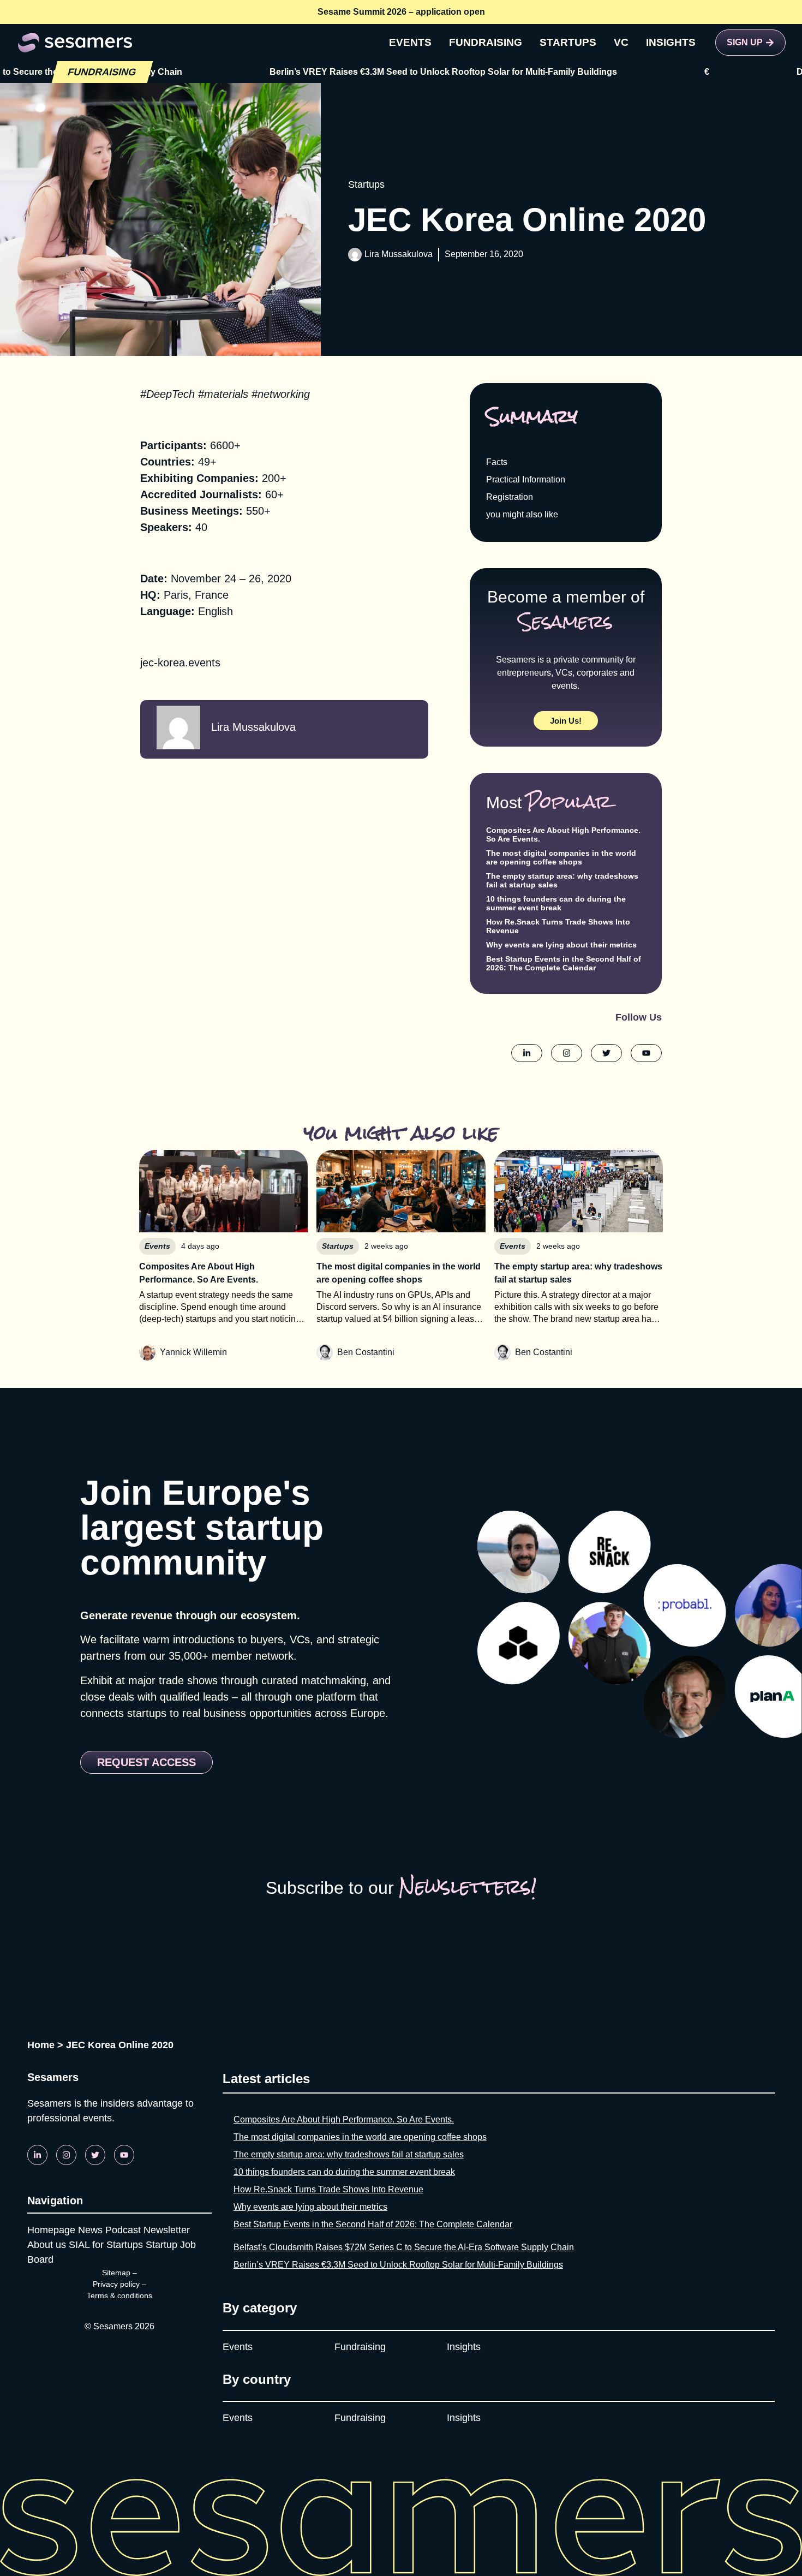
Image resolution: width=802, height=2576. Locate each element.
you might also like (522, 514)
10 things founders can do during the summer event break (556, 903)
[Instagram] (66, 2155)
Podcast (123, 2230)
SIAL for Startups (106, 2245)
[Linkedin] (37, 2155)
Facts (497, 462)
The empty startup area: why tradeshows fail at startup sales (349, 2154)
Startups (366, 184)
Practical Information (526, 479)
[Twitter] (95, 2155)
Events (238, 2347)
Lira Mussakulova (399, 254)
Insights (464, 2347)
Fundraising (360, 2347)
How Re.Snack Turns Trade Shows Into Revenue (328, 2189)
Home (41, 2045)
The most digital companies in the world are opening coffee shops (561, 857)
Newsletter (167, 2230)
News (90, 2230)
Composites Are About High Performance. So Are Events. (344, 2119)
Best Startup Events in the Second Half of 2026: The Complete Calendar (564, 963)
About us (47, 2245)
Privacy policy (116, 2284)
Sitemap (116, 2273)
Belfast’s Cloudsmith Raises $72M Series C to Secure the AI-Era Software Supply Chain (404, 2247)
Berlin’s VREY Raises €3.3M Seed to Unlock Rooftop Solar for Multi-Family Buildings (378, 72)
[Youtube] (124, 2155)
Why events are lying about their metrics (561, 945)
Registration (510, 497)
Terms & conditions (119, 2295)
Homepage (51, 2230)
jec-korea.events (180, 663)
